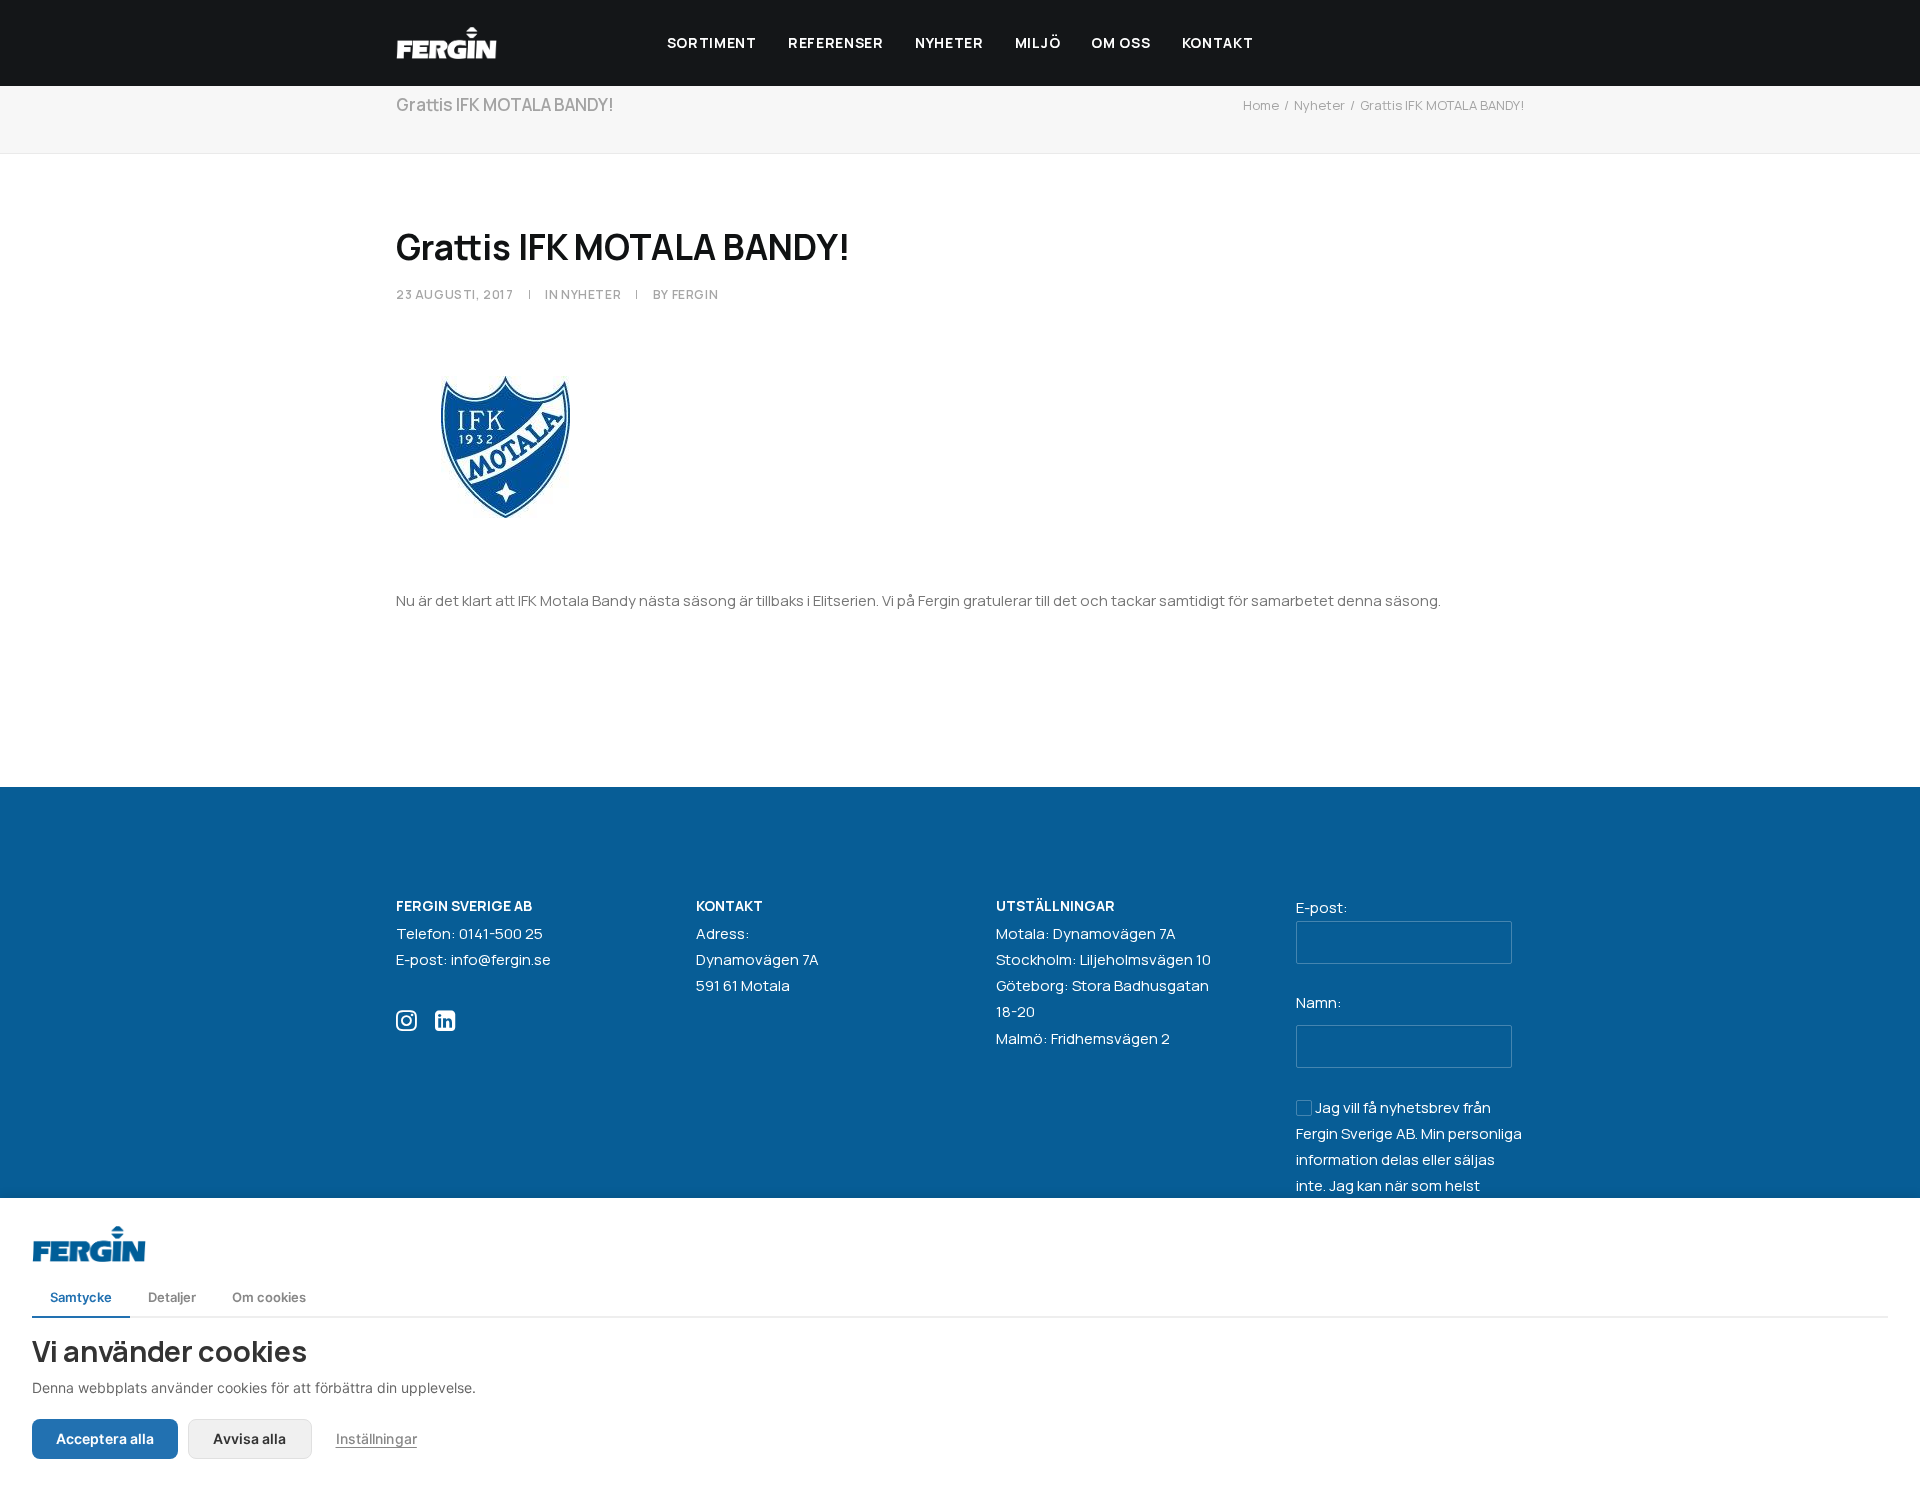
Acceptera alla (105, 1438)
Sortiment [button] (712, 42)
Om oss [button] (1120, 42)
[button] (406, 1025)
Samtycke (81, 1297)
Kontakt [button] (1218, 42)
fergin (695, 294)
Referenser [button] (836, 42)
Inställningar (376, 1438)
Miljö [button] (1038, 42)
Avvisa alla (249, 1438)
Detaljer (172, 1297)
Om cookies (269, 1297)
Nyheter (949, 42)
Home (1261, 105)
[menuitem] (712, 43)
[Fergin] (446, 43)
